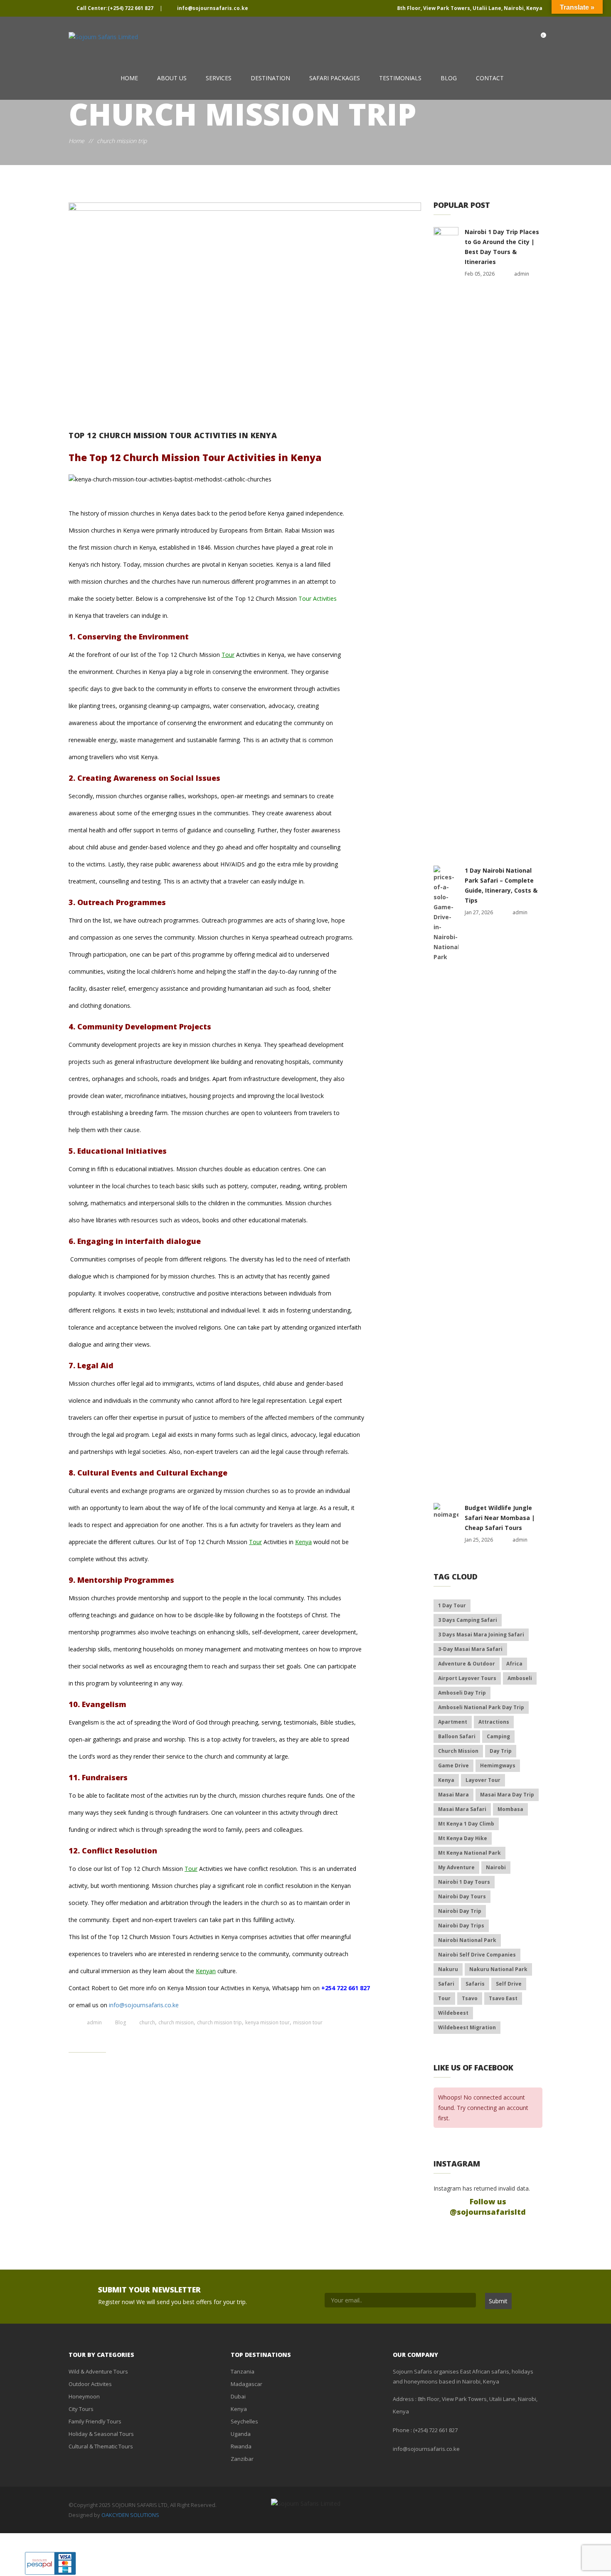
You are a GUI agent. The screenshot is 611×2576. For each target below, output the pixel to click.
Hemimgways (498, 1765)
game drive (453, 1765)
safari (446, 1984)
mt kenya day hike (463, 1838)
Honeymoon (84, 2396)
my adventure (456, 1867)
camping (498, 1736)
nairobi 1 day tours (464, 1882)
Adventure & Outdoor (467, 1664)
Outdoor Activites (90, 2384)
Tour (228, 655)
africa (514, 1664)
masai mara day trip (507, 1795)
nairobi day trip (460, 1911)
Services (219, 78)
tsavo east (503, 1998)
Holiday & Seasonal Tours (101, 2434)
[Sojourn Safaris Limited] (103, 37)
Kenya (303, 1542)
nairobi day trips (461, 1926)
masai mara (453, 1795)
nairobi (496, 1867)
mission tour (308, 2022)
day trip (501, 1751)
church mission (176, 2022)
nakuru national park (498, 1969)
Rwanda (241, 2446)
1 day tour (452, 1605)
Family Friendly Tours (95, 2421)
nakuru (448, 1969)
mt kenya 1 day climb (466, 1824)
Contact (490, 78)
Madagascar (246, 2384)
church (147, 2022)
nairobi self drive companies (477, 1955)
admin (94, 2022)
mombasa (510, 1809)
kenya (446, 1780)
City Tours (81, 2409)
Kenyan (206, 1971)
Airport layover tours (467, 1678)
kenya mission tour (267, 2022)
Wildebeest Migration (467, 2027)
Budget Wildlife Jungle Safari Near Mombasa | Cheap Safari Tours (500, 1518)
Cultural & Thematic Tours (101, 2446)
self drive (509, 1984)
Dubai (238, 2396)
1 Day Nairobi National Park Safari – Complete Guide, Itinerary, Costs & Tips (501, 885)
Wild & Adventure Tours (98, 2371)
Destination (270, 78)
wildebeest (453, 2013)
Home (129, 78)
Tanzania (243, 2371)
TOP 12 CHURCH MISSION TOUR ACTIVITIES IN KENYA (173, 435)
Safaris (475, 1984)
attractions (494, 1722)
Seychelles (244, 2421)
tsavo (470, 1998)
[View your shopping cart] (535, 38)
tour (444, 1998)
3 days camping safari (468, 1620)
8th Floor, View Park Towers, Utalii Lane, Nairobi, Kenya (469, 8)
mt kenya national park (469, 1853)
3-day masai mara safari (470, 1649)
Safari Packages (335, 78)
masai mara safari (462, 1809)
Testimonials (400, 78)
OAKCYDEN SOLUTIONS (130, 2515)
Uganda (241, 2434)
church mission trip (219, 2022)
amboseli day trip (462, 1693)
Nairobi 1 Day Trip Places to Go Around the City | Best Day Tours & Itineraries (502, 247)
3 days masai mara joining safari (481, 1635)
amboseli (520, 1678)
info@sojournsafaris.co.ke (212, 8)
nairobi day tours (462, 1896)
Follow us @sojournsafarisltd (488, 2207)
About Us (172, 78)
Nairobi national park (467, 1940)
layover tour (483, 1780)
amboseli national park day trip (481, 1707)
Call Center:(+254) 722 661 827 (115, 8)
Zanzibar (242, 2459)
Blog (449, 78)
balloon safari (457, 1736)
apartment (453, 1722)
